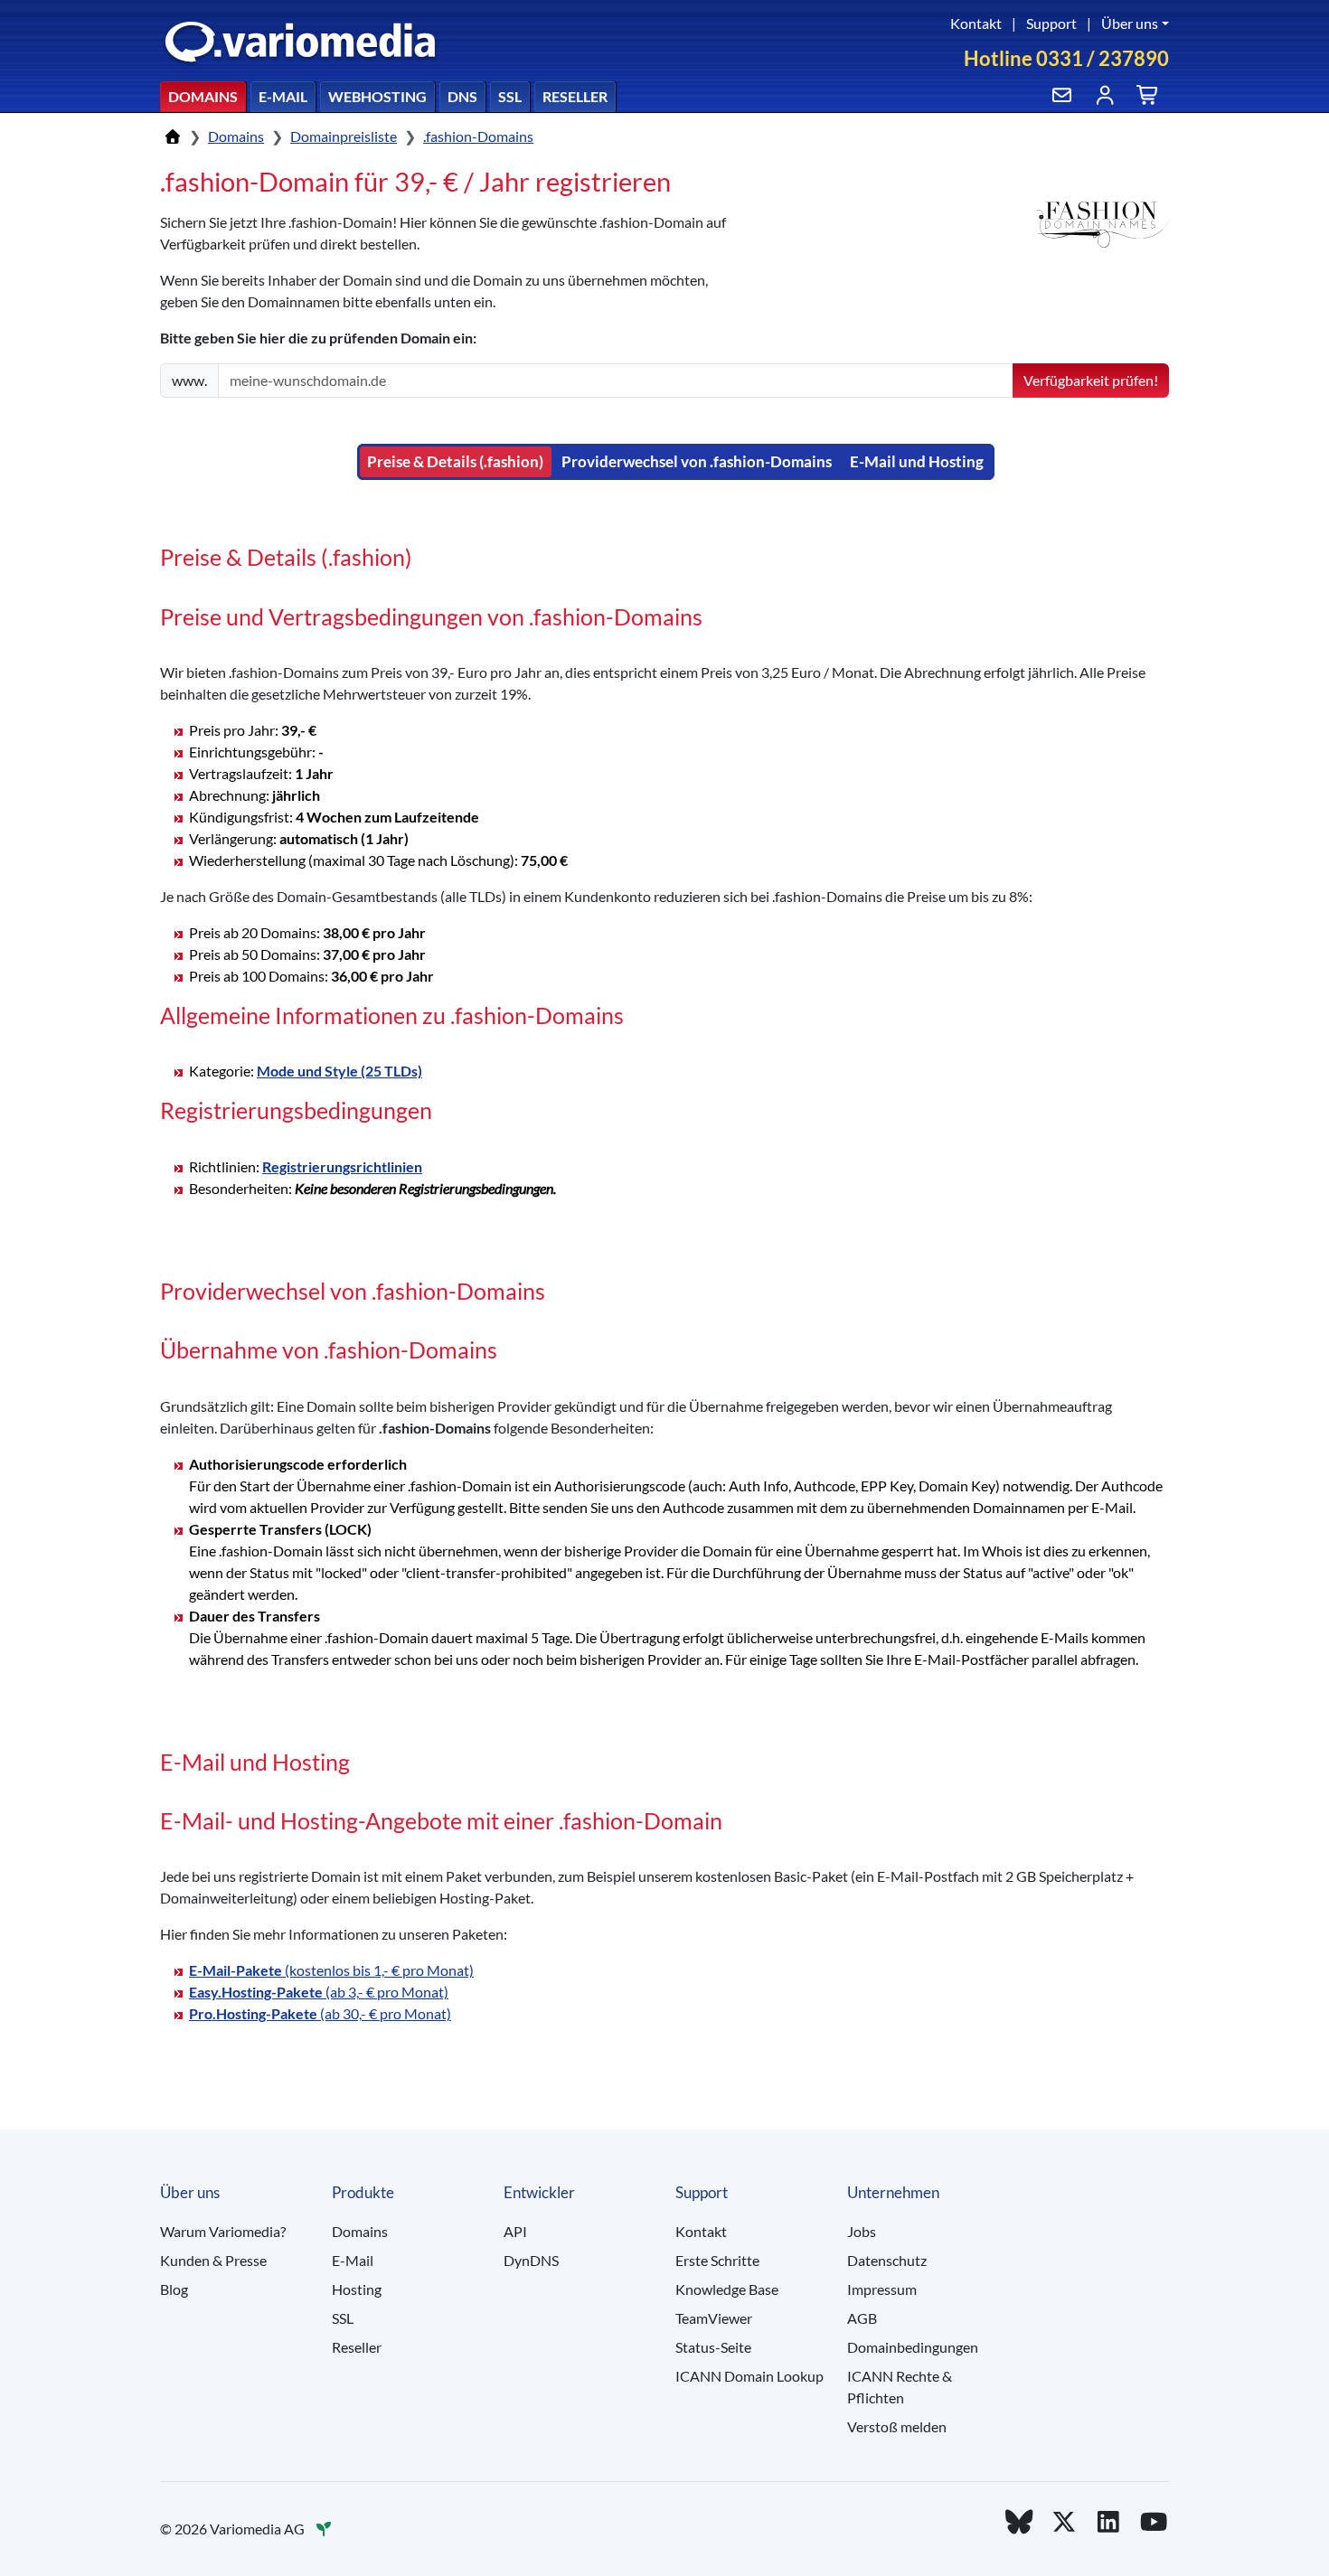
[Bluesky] (1019, 2521)
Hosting (357, 2289)
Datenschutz (887, 2260)
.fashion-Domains (478, 136)
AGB (862, 2318)
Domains (203, 96)
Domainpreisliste (344, 136)
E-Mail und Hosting (917, 461)
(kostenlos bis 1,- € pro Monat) (331, 1970)
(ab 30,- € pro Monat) (320, 2013)
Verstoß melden (897, 2426)
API (515, 2231)
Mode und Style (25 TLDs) (339, 1071)
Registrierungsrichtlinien (342, 1166)
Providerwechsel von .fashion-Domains (697, 461)
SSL (510, 96)
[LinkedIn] (1109, 2521)
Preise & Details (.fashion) (455, 461)
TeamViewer (714, 2318)
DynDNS (531, 2260)
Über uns (1130, 23)
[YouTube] (1154, 2521)
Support (1051, 23)
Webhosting (377, 96)
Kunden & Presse (213, 2260)
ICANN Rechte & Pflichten (900, 2387)
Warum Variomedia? (223, 2231)
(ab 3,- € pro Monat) (319, 1992)
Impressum (882, 2289)
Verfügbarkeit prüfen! (1091, 380)
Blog (174, 2289)
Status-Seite (713, 2347)
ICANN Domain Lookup (749, 2376)
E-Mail (283, 96)
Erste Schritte (717, 2260)
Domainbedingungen (913, 2347)
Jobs (862, 2231)
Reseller (575, 96)
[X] (1064, 2521)
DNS (462, 96)
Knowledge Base (727, 2289)
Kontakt (976, 23)
